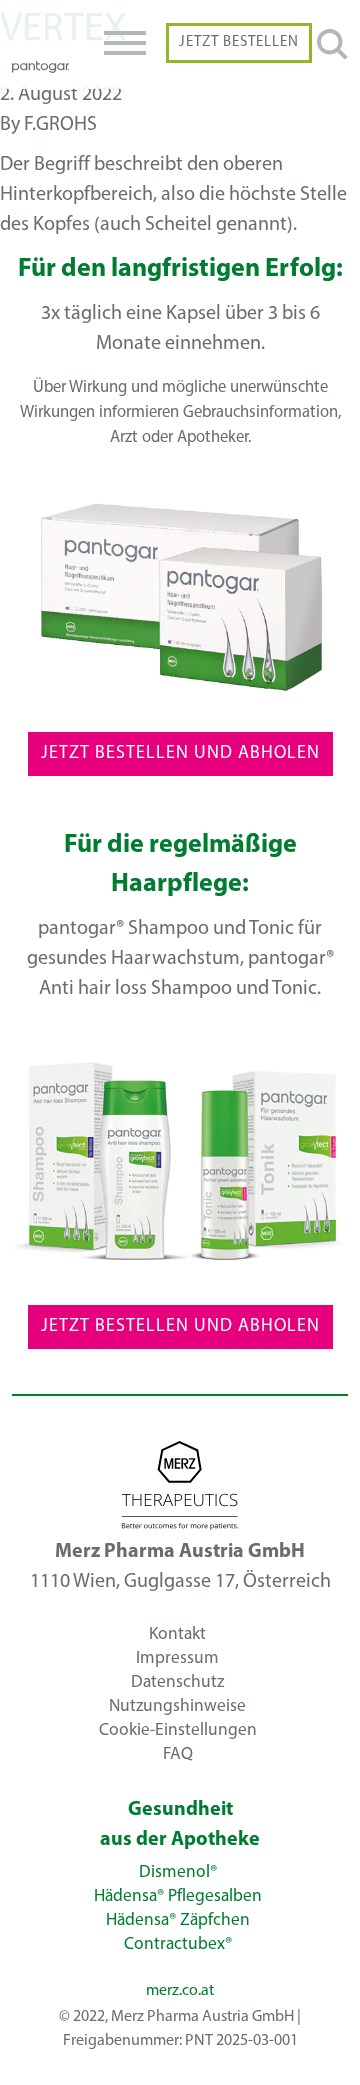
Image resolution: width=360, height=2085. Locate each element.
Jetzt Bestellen (239, 42)
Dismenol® (178, 1872)
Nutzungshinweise (177, 1705)
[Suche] (332, 46)
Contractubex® (178, 1944)
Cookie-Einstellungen (178, 1729)
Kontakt (177, 1633)
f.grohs (60, 125)
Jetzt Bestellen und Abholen (180, 754)
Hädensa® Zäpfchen (178, 1920)
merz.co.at (180, 1991)
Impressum (177, 1657)
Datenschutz (177, 1681)
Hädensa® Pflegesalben (178, 1896)
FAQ (178, 1753)
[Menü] (125, 43)
